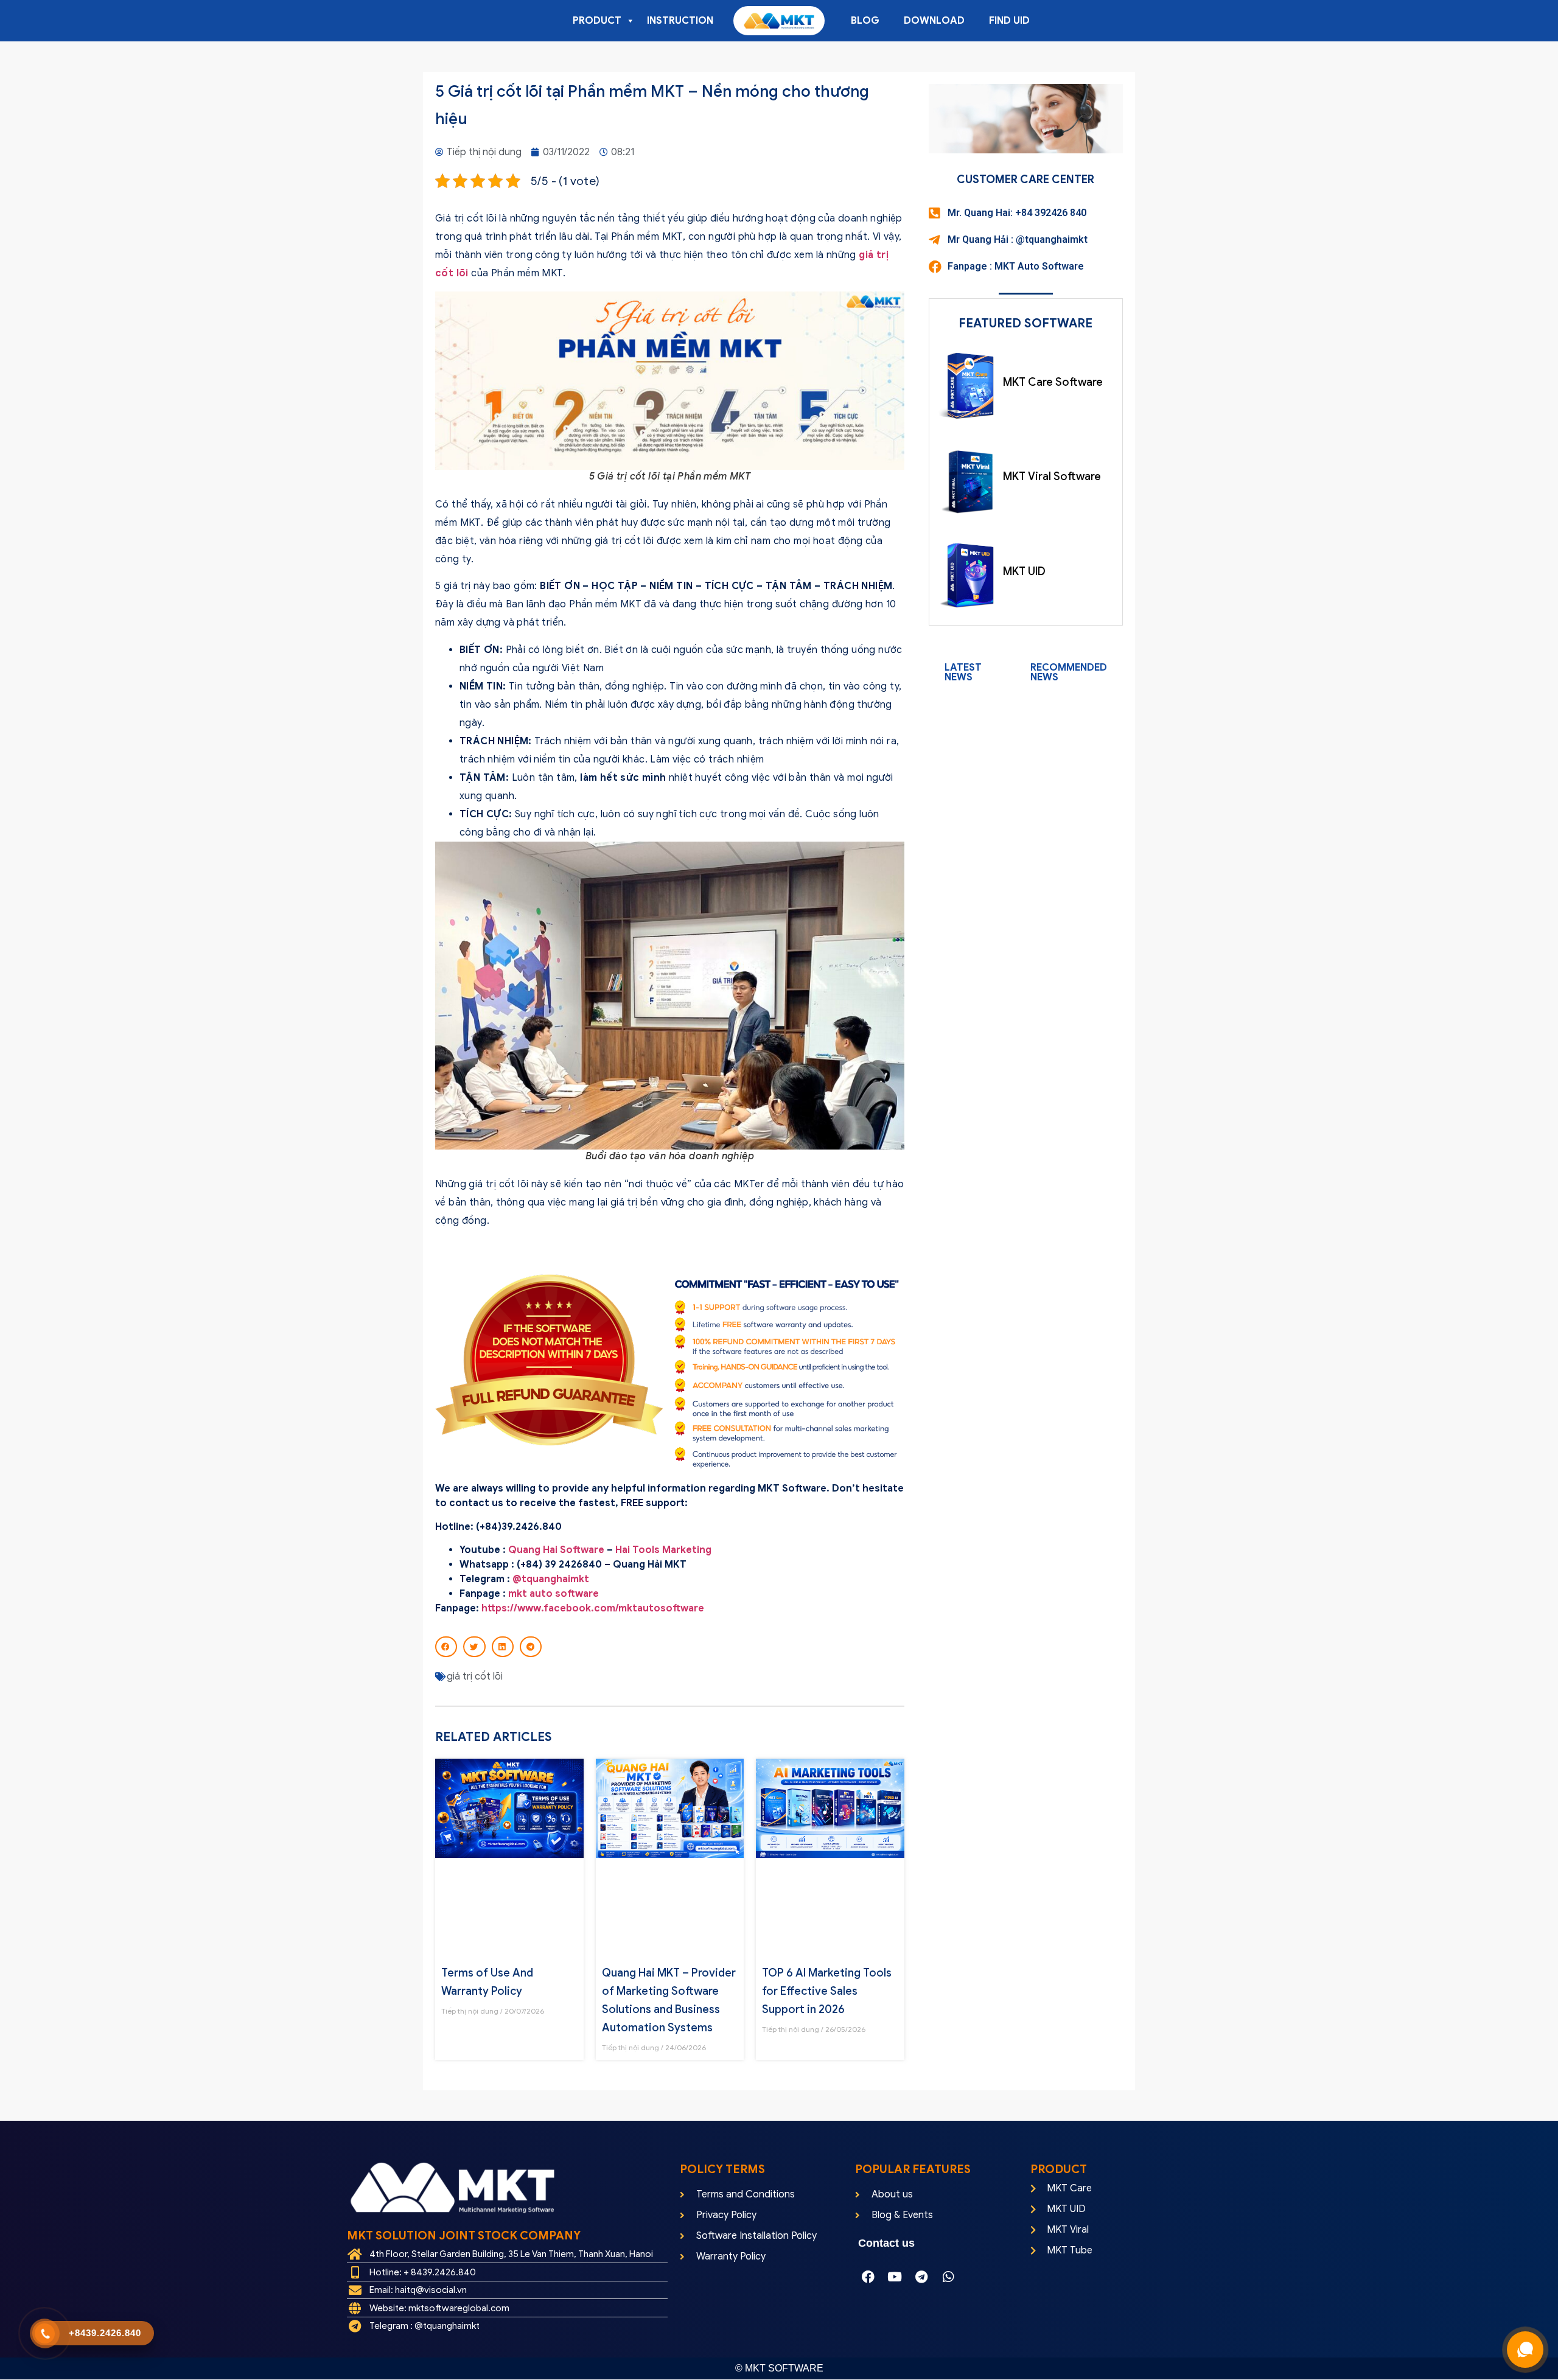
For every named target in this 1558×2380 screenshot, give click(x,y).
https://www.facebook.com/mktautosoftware (593, 1608)
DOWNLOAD (934, 21)
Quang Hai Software (556, 1550)
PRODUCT (597, 21)
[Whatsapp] (948, 2277)
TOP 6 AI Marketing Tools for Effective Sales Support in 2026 (827, 1991)
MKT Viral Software (1052, 476)
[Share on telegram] (531, 1647)
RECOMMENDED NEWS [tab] (1069, 672)
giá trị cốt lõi (475, 1677)
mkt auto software (554, 1594)
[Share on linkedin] (503, 1647)
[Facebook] (868, 2277)
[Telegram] (921, 2277)
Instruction (680, 21)
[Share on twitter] (474, 1647)
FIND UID (1009, 21)
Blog (865, 21)
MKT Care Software (1053, 382)
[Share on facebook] (446, 1647)
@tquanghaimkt (551, 1579)
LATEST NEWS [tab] (963, 672)
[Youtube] (895, 2277)
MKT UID (1024, 571)
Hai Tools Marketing (665, 1550)
